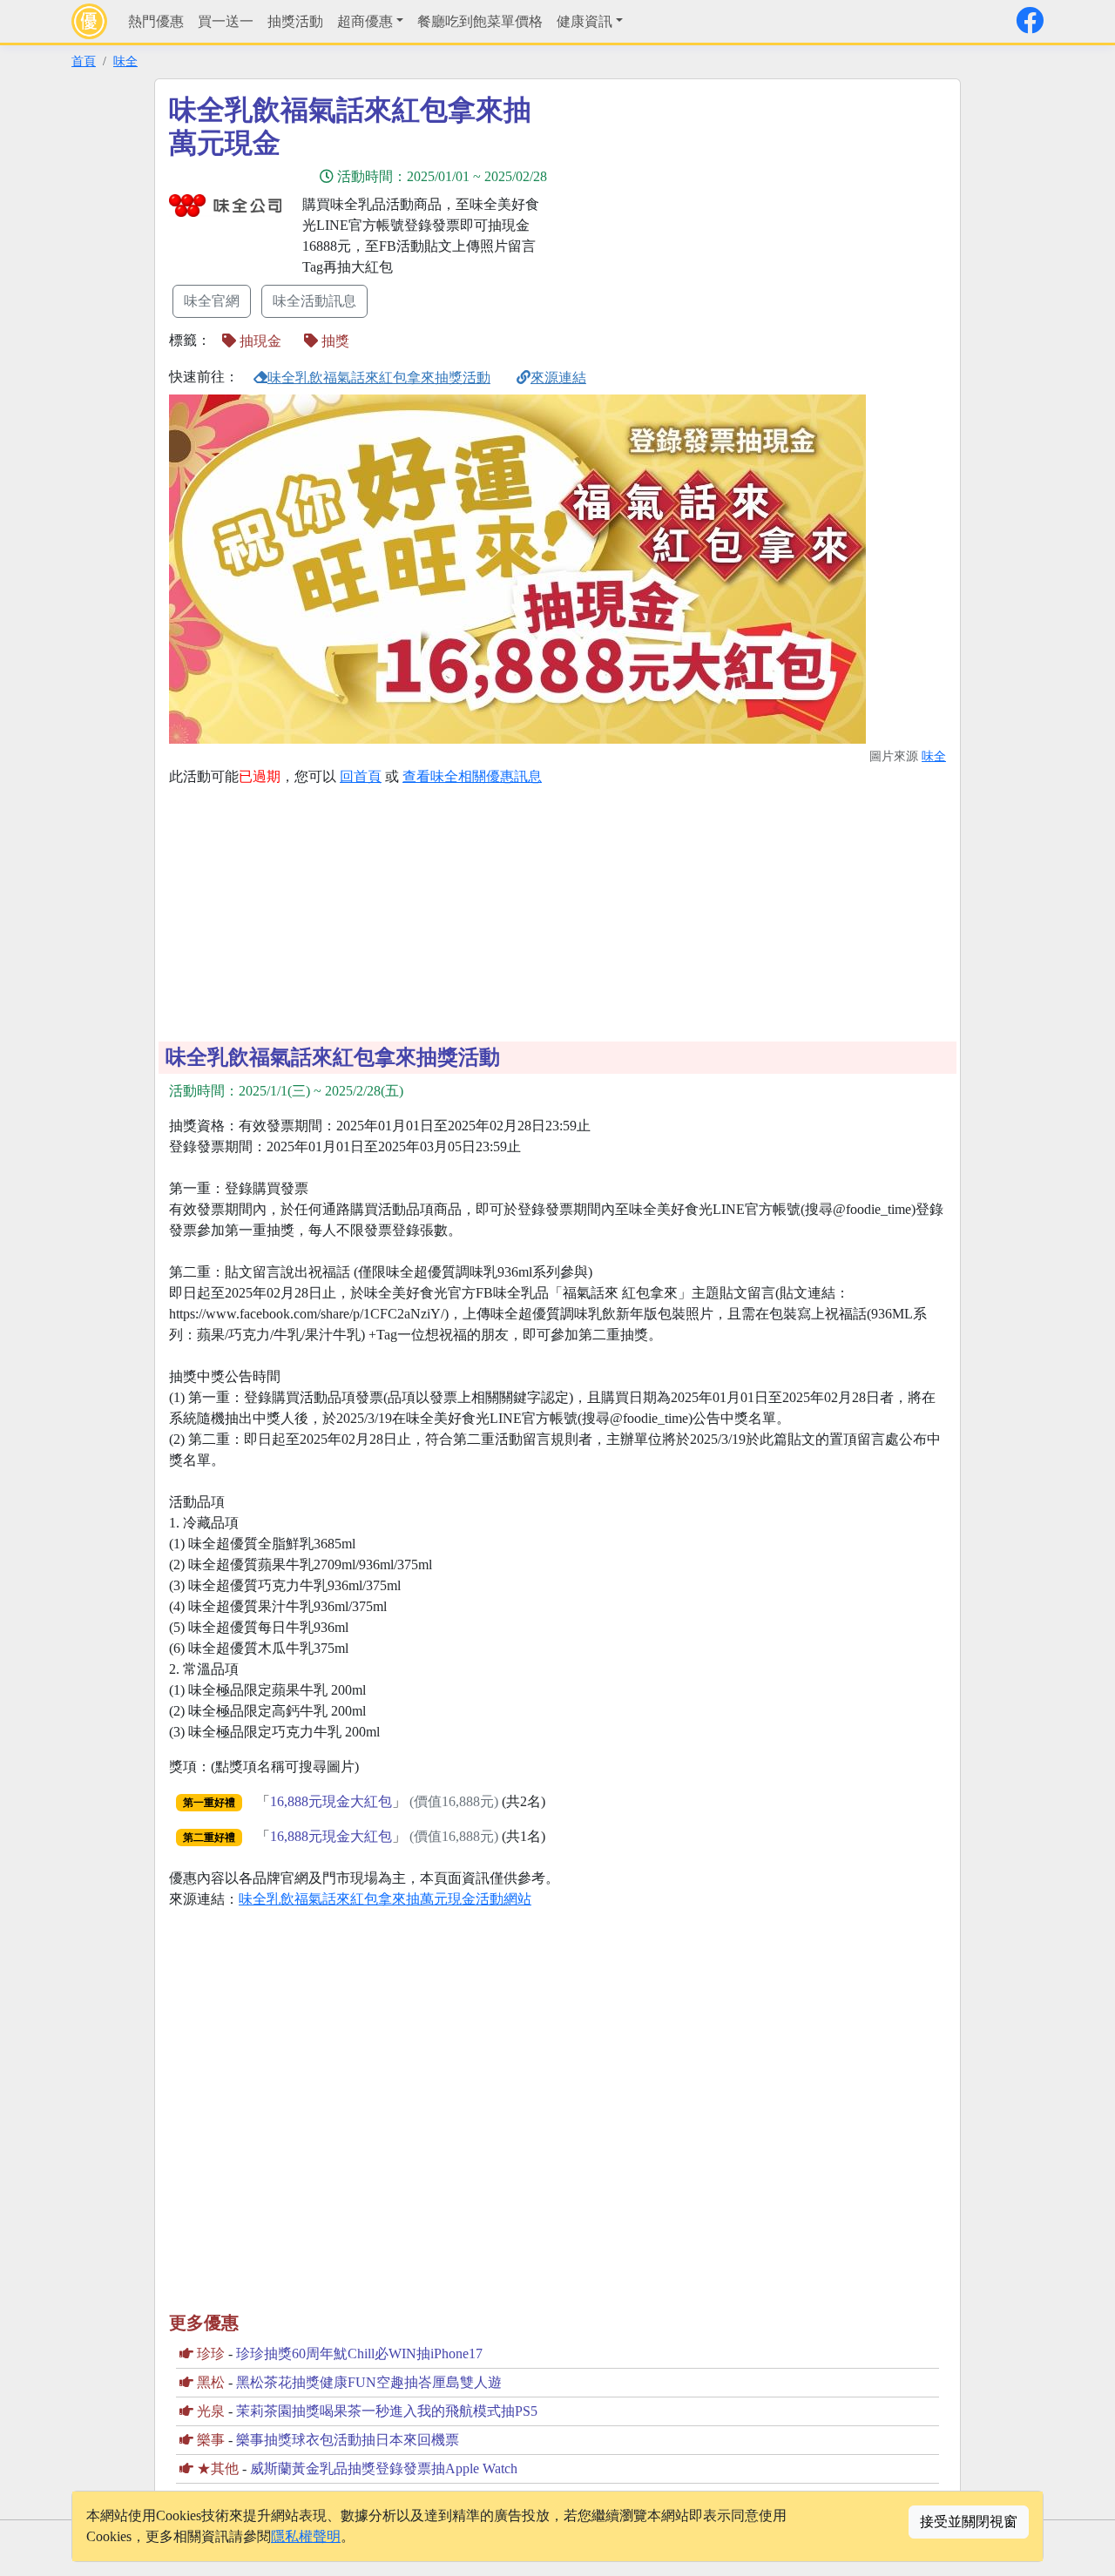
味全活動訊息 (314, 301)
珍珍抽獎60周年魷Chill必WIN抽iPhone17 (359, 2353)
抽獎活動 (295, 21)
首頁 (84, 61)
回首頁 (361, 776)
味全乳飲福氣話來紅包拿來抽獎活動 (379, 378)
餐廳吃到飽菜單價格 (480, 21)
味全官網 (212, 301)
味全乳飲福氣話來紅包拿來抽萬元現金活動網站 (385, 1899)
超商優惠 (365, 21)
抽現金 (259, 341)
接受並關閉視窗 (969, 2522)
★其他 (218, 2468)
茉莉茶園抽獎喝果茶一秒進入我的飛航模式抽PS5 (387, 2411)
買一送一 (226, 21)
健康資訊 (585, 21)
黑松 (211, 2382)
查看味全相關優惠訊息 (472, 776)
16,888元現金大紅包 (331, 1801)
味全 (125, 61)
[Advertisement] (714, 215)
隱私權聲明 (306, 2536)
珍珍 (211, 2353)
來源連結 (558, 378)
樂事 (211, 2440)
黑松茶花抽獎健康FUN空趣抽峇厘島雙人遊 (369, 2382)
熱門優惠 (156, 21)
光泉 (211, 2411)
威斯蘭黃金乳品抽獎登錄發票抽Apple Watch (384, 2468)
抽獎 (334, 341)
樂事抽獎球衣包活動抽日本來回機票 (348, 2440)
